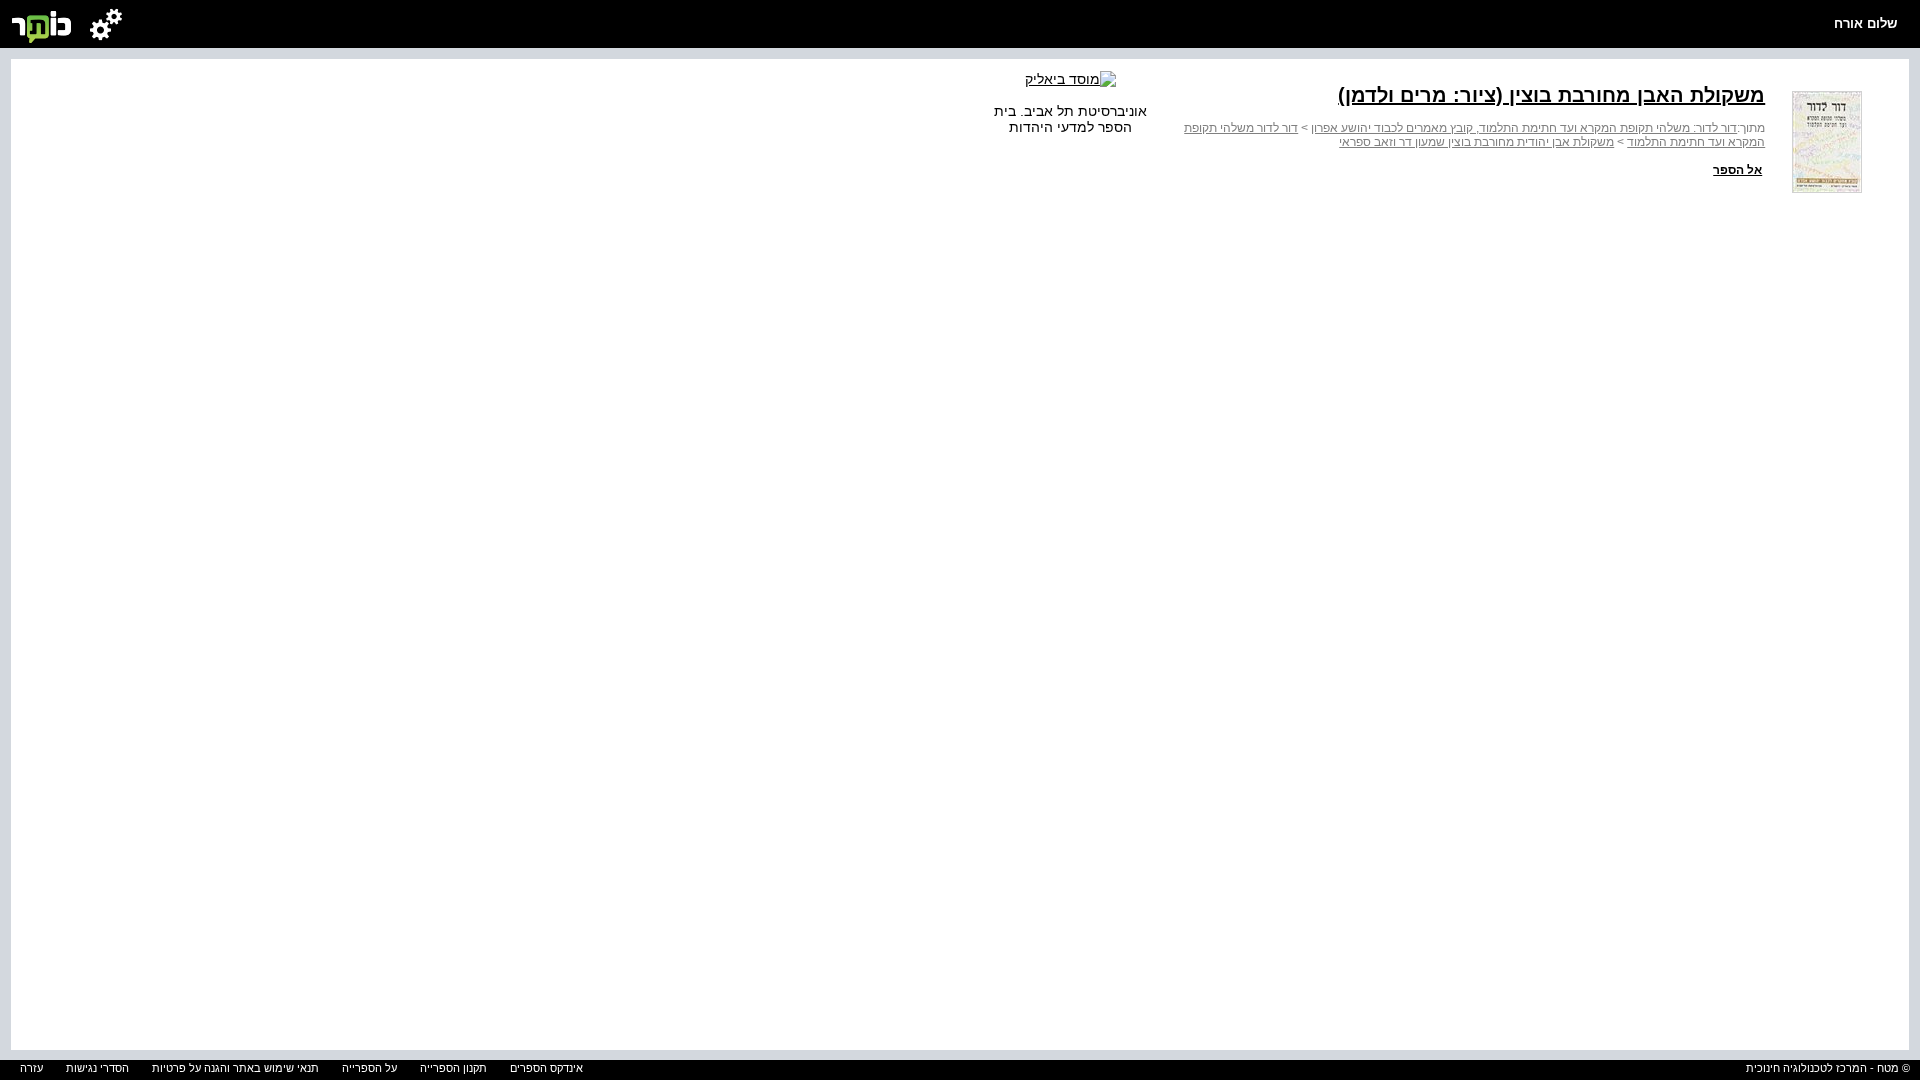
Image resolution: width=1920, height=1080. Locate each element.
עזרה (31, 1068)
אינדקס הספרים (546, 1068)
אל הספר (1737, 170)
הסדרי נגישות (97, 1068)
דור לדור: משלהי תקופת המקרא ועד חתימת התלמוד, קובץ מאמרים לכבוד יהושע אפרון (1524, 128)
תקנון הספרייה (453, 1068)
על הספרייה (369, 1068)
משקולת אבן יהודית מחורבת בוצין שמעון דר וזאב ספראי (1476, 142)
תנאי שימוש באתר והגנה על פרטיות (235, 1068)
